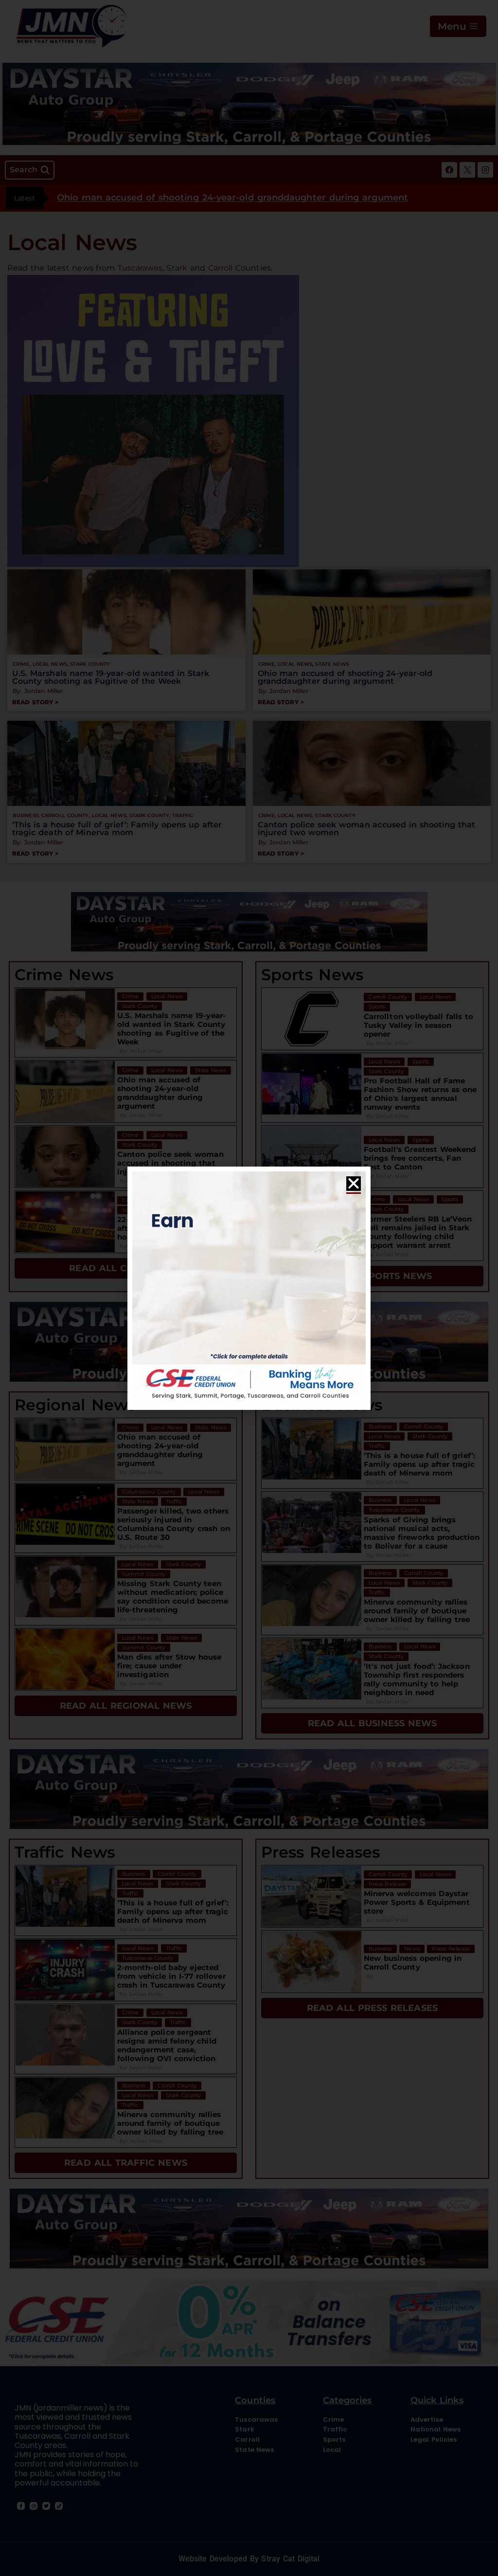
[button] (354, 1184)
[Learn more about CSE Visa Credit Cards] (249, 1288)
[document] (249, 1288)
